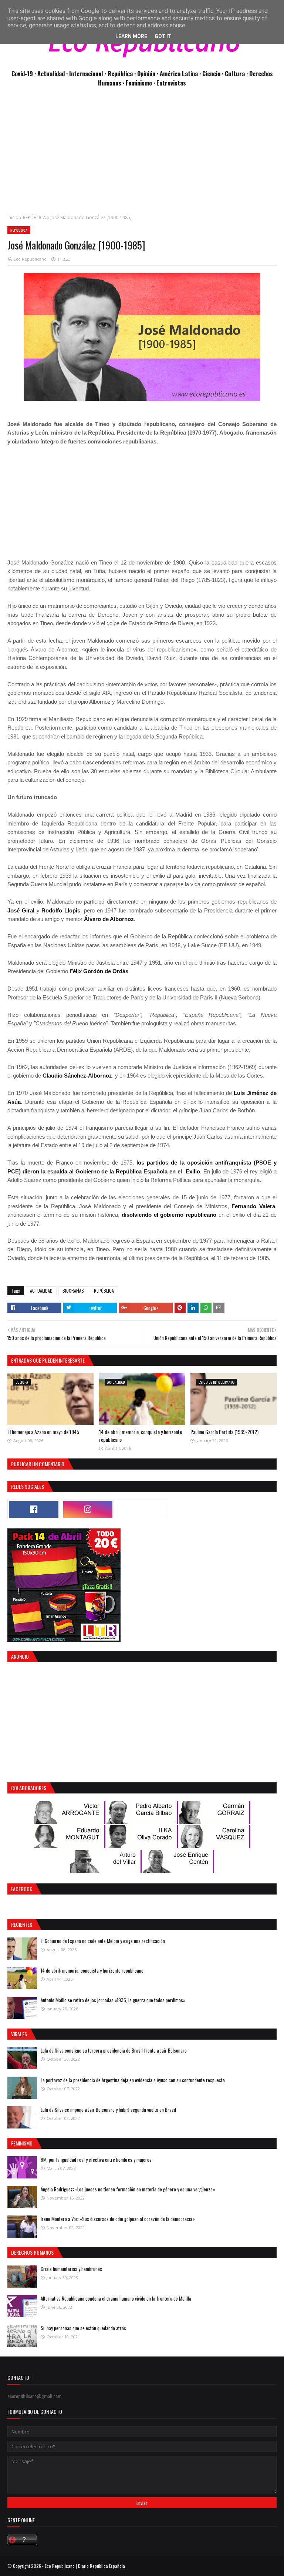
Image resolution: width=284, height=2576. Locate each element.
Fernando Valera (253, 1206)
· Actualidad (50, 73)
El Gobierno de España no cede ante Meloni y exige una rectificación (103, 1941)
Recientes (22, 1924)
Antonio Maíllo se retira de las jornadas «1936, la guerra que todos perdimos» (113, 2000)
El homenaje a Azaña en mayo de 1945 (43, 1432)
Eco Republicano (30, 259)
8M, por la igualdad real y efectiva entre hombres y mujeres (96, 2160)
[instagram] (88, 1509)
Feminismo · (141, 83)
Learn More (131, 36)
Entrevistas (171, 83)
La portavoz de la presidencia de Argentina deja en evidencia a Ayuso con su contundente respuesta (133, 2080)
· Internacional (85, 73)
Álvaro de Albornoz (109, 919)
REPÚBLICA (34, 217)
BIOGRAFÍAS (73, 1291)
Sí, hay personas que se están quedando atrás (83, 2328)
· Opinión (146, 73)
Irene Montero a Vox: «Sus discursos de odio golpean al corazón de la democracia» (118, 2219)
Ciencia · (214, 73)
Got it (163, 36)
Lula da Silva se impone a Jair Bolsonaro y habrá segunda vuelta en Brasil (108, 2110)
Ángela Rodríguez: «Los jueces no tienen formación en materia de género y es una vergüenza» (128, 2189)
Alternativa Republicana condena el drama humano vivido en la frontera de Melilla (116, 2298)
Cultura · (237, 73)
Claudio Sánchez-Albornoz (77, 1076)
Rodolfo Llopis (61, 910)
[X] (142, 1509)
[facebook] (34, 1509)
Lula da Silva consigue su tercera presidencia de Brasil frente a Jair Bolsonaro (114, 2050)
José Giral (21, 910)
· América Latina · (180, 73)
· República (119, 73)
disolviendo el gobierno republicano (169, 1215)
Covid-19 (23, 73)
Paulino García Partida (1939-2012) (224, 1432)
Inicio (13, 217)
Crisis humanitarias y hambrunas (71, 2269)
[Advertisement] (142, 155)
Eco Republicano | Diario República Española (85, 2566)
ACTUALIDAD (41, 1291)
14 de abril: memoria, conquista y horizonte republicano (92, 1970)
